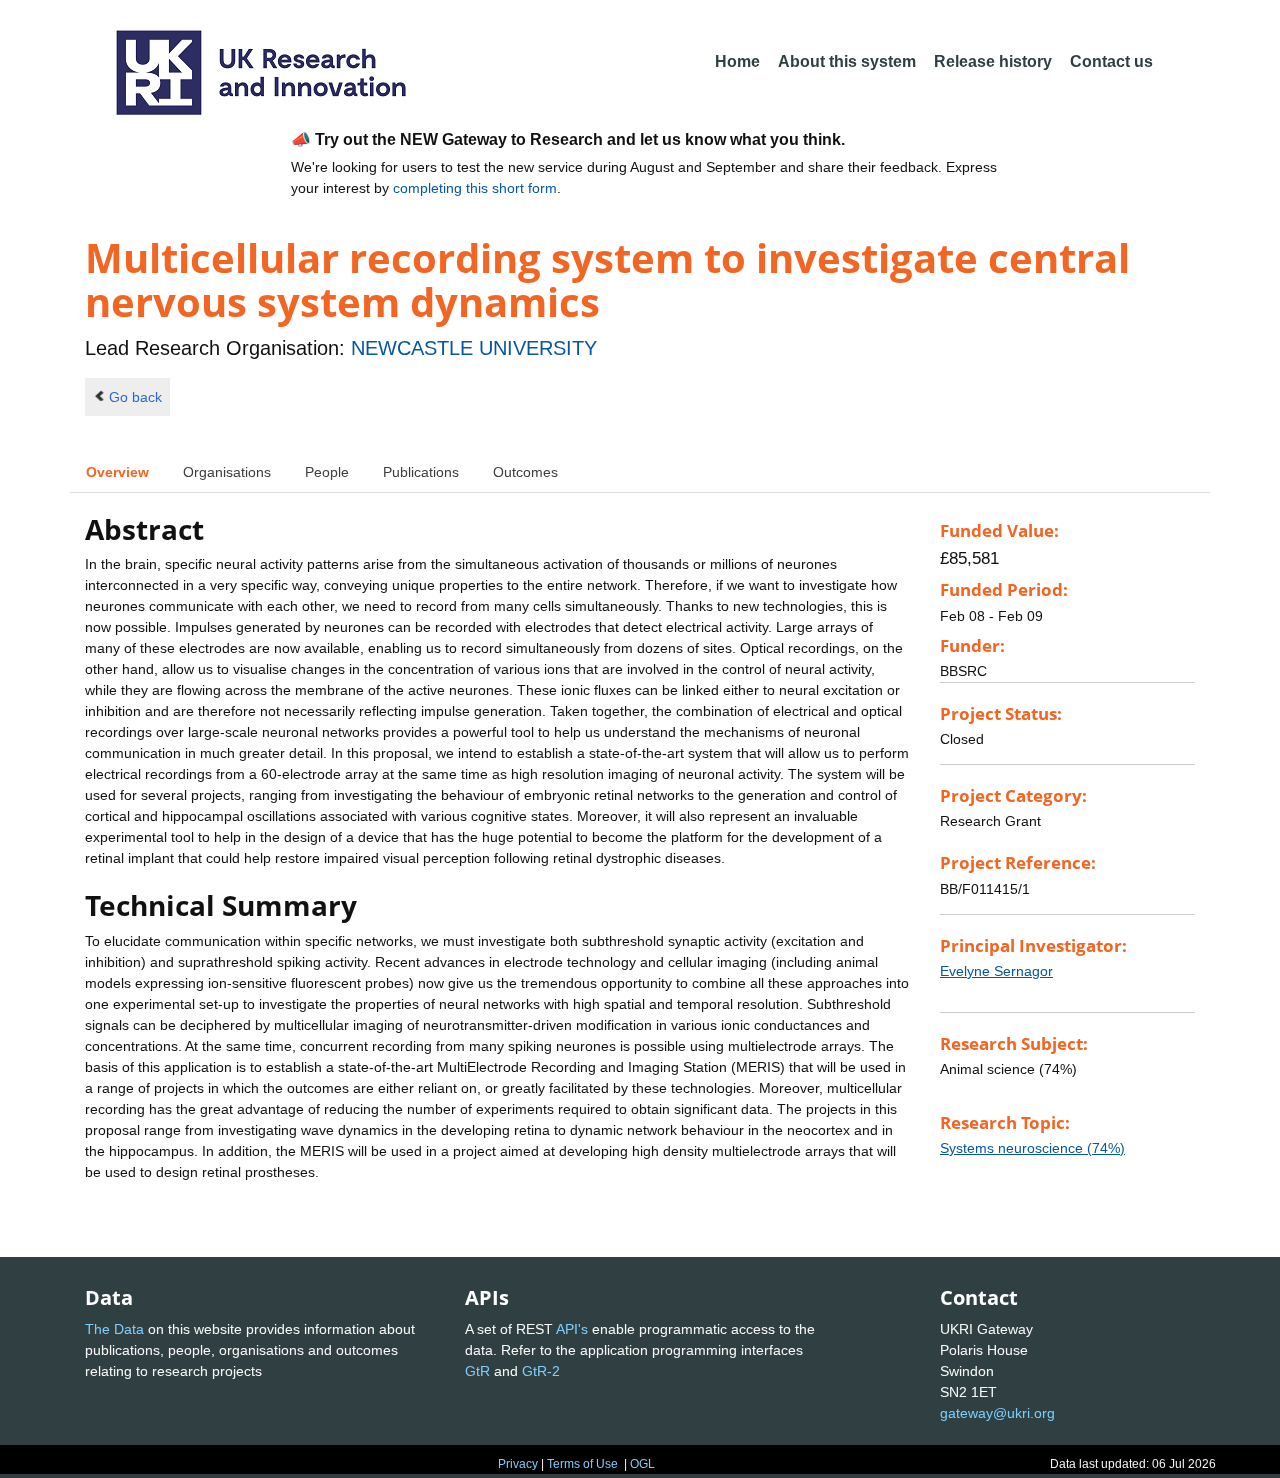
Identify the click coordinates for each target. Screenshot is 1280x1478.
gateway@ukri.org (997, 1413)
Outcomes (525, 472)
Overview (117, 472)
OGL (642, 1464)
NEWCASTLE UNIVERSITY (474, 348)
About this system (847, 61)
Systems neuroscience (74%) (1032, 1148)
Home (737, 61)
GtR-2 (541, 1371)
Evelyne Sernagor (996, 971)
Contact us (1111, 61)
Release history (993, 61)
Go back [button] (135, 397)
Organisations (227, 472)
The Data (114, 1329)
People (327, 472)
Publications (421, 472)
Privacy (518, 1464)
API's (572, 1329)
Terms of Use (582, 1464)
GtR (477, 1371)
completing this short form (475, 188)
